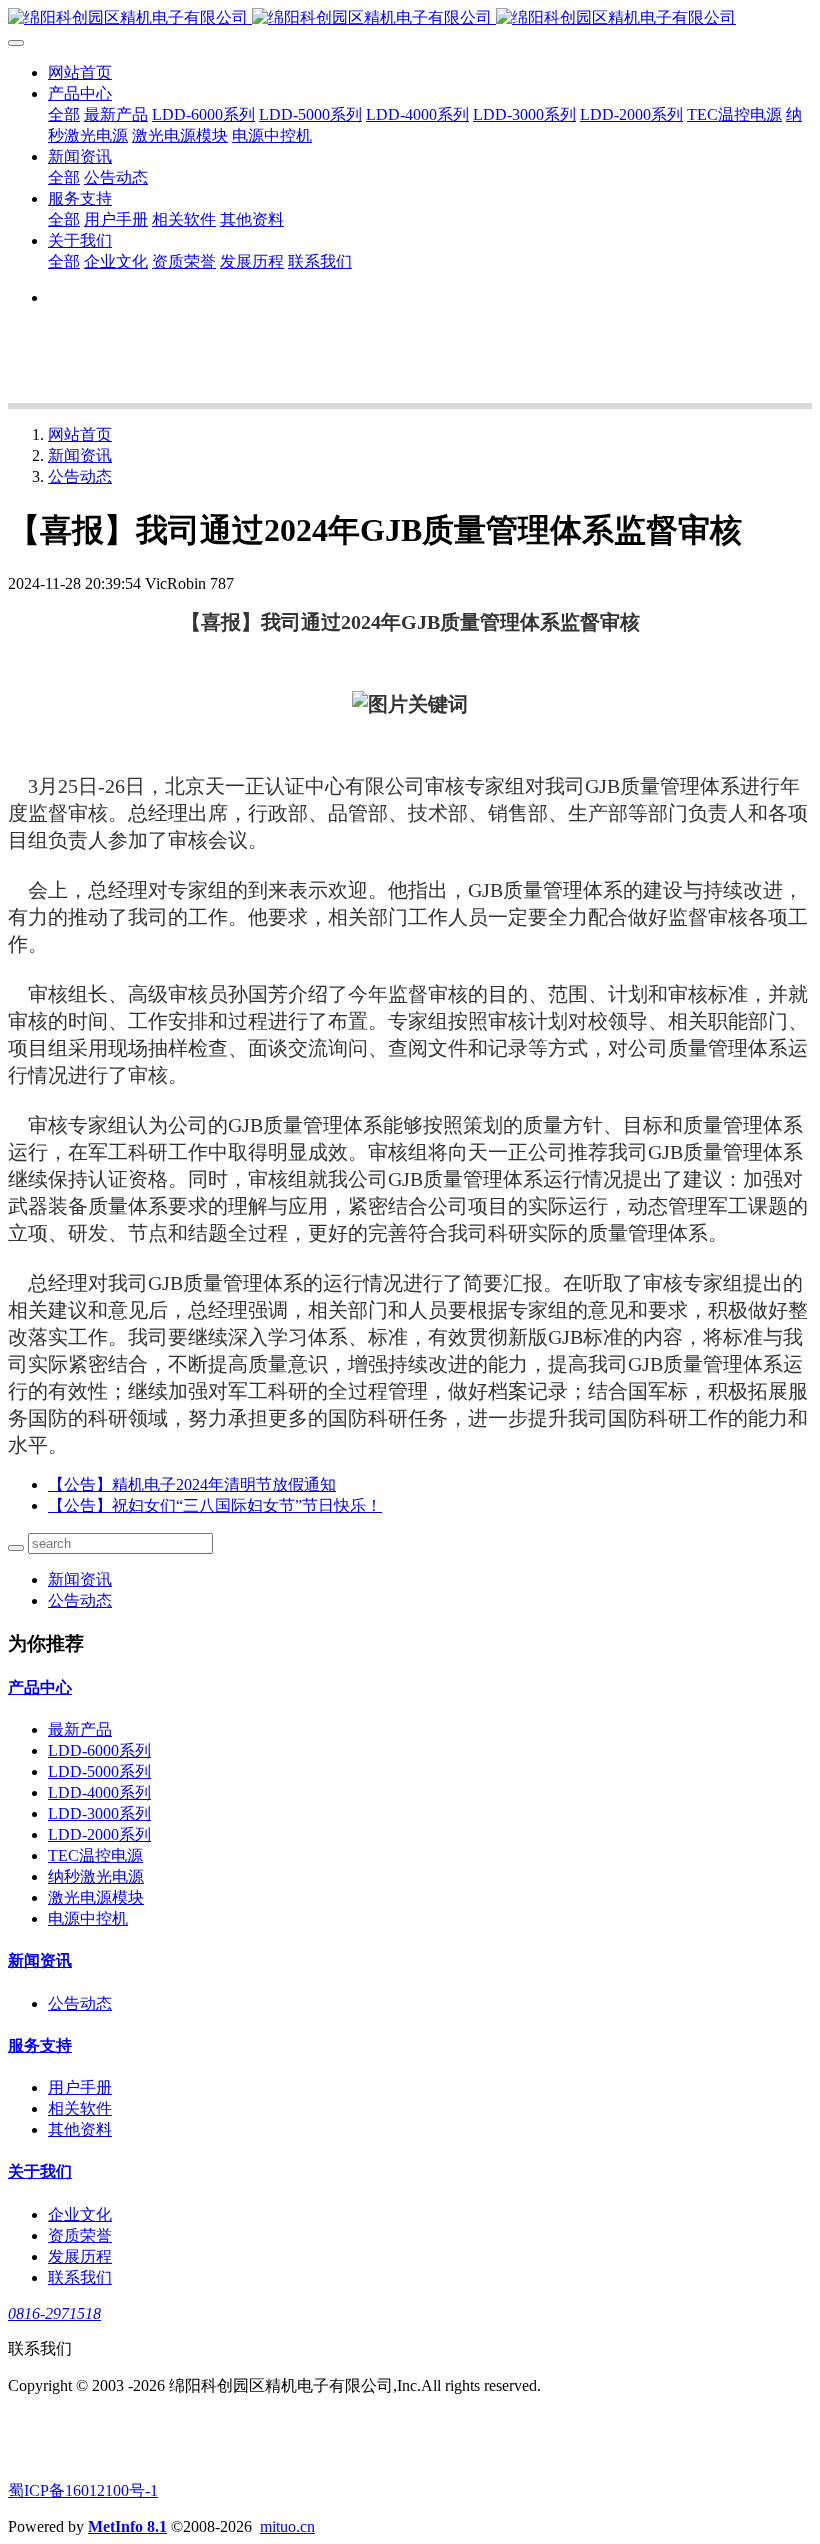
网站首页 (80, 72)
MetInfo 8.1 (127, 2526)
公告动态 (80, 476)
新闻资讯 (80, 455)
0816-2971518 (54, 2313)
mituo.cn (287, 2526)
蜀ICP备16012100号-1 (83, 2490)
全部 (64, 114)
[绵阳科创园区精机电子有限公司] (410, 18)
